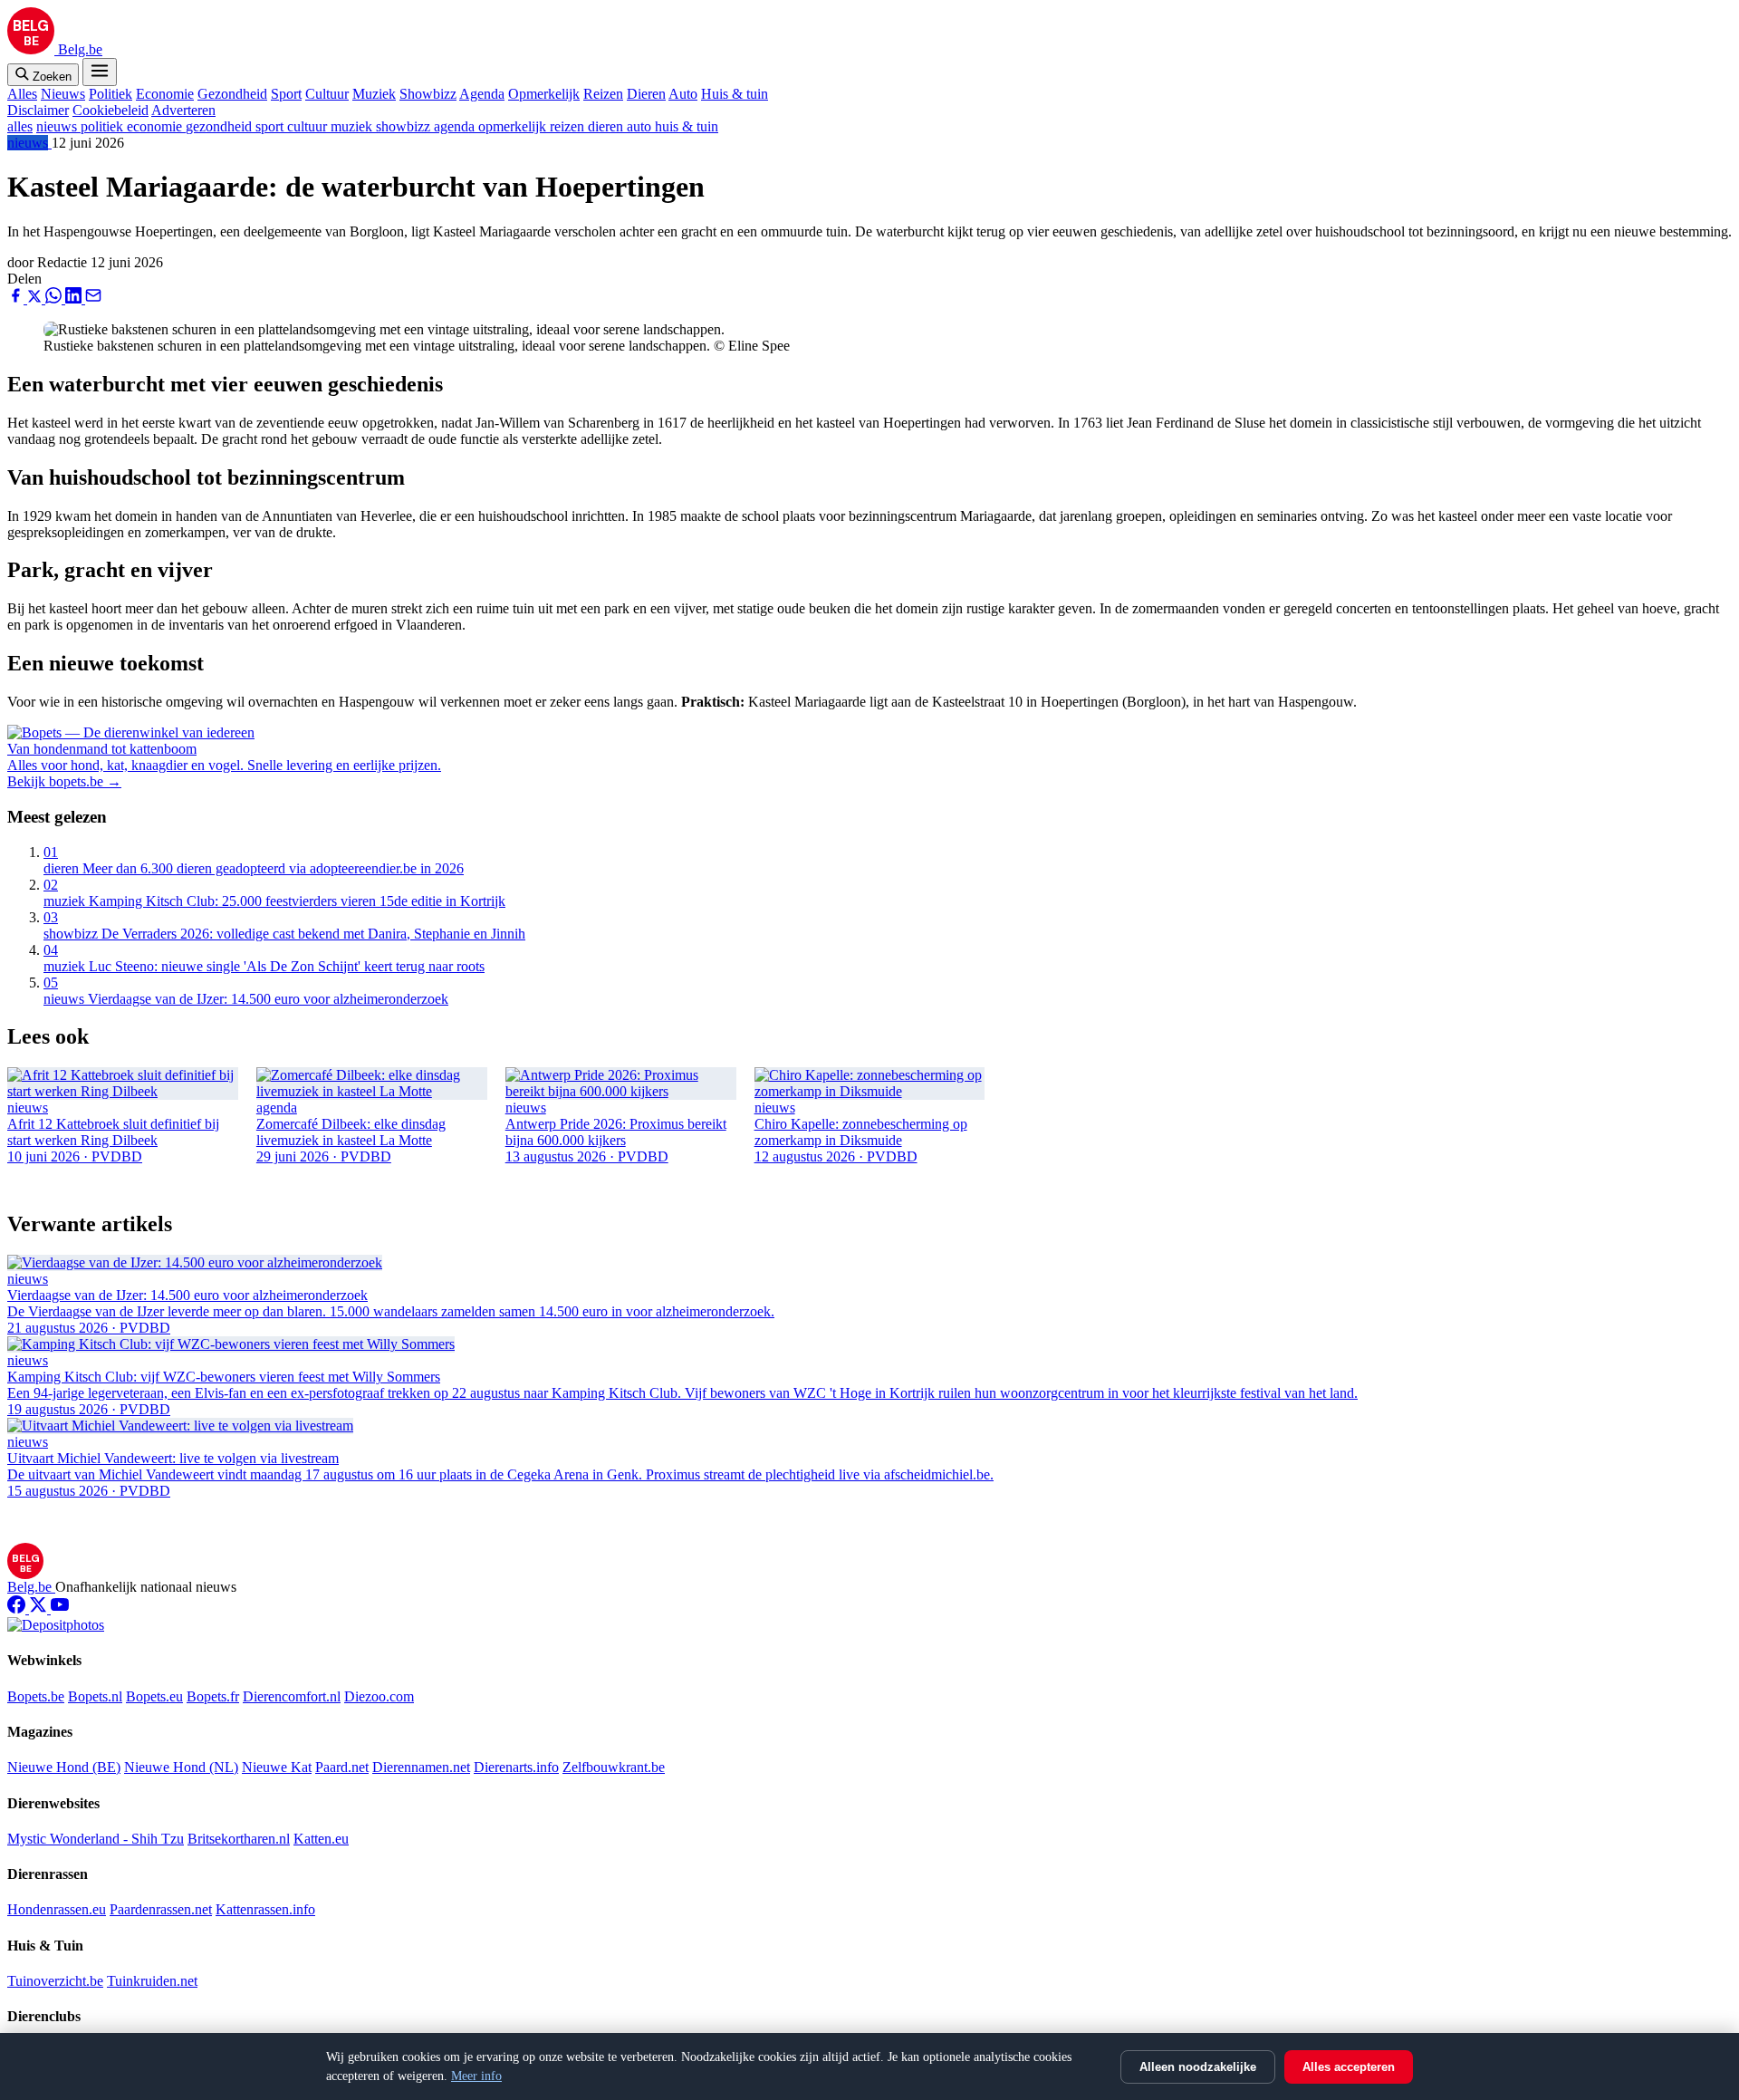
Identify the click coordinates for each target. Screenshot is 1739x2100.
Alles (22, 94)
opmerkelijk (514, 126)
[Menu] (100, 72)
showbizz (405, 126)
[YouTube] (60, 1609)
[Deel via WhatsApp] (55, 299)
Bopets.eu (154, 1696)
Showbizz (428, 94)
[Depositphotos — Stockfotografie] (56, 1625)
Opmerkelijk (544, 94)
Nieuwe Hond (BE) (64, 1767)
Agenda (482, 94)
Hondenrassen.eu (57, 1909)
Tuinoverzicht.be (55, 1981)
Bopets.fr (213, 1696)
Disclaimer (38, 110)
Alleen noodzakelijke (1198, 2067)
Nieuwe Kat (277, 1767)
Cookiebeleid (110, 110)
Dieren (646, 94)
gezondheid (221, 126)
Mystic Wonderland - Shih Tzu (96, 1839)
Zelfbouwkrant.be (614, 1767)
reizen (569, 126)
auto (641, 126)
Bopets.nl (95, 1696)
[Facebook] (18, 1609)
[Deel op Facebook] (17, 299)
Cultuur (327, 94)
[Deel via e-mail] (93, 299)
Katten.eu (321, 1839)
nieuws (58, 126)
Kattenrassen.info (265, 1909)
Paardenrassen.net (161, 1909)
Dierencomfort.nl (292, 1696)
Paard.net (342, 1767)
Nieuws (63, 94)
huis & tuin (687, 126)
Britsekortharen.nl (239, 1839)
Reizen (603, 94)
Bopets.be (36, 1696)
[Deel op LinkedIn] (75, 299)
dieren (607, 126)
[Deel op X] (36, 299)
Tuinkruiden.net (152, 1981)
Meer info (476, 2076)
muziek (353, 126)
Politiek (110, 94)
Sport (286, 94)
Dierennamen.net (421, 1767)
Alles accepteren (1349, 2067)
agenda (456, 126)
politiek (104, 126)
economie (156, 126)
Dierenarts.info (516, 1767)
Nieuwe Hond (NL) (181, 1767)
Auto (683, 94)
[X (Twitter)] (40, 1609)
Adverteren (183, 110)
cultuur (309, 126)
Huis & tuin (735, 94)
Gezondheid (232, 94)
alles (20, 126)
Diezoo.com (379, 1696)
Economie (165, 94)
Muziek (374, 94)
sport (271, 126)
